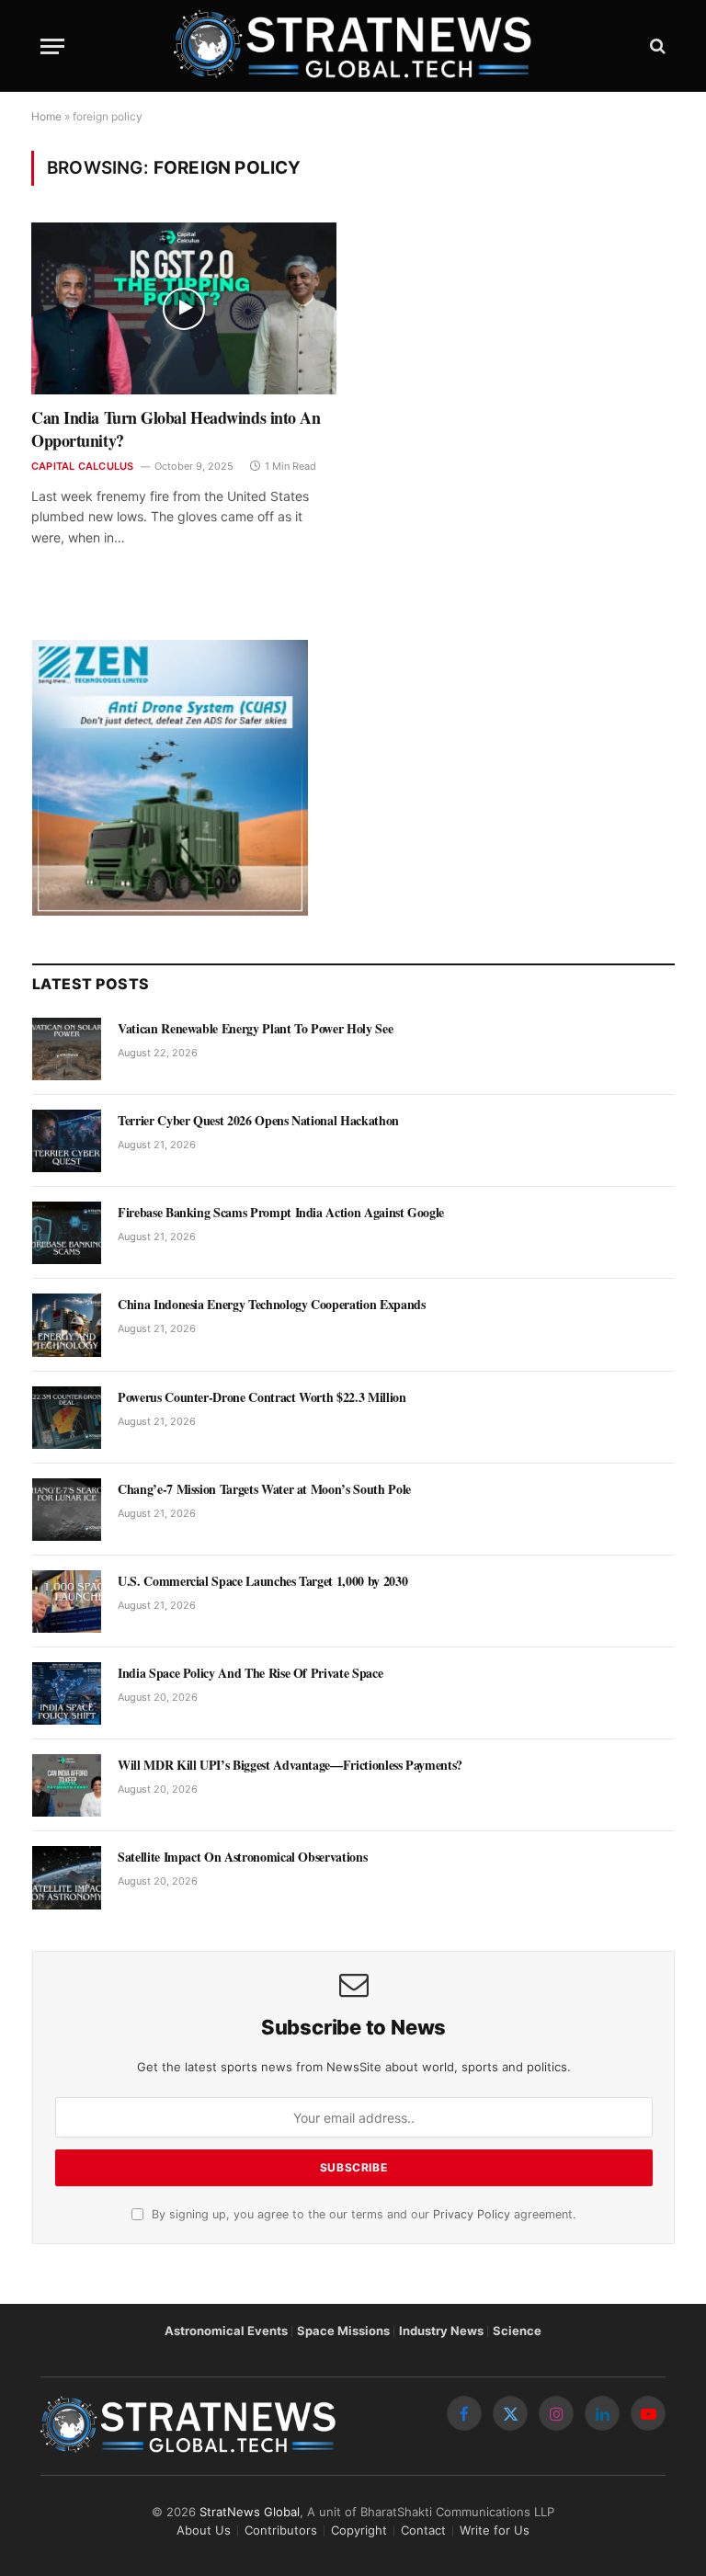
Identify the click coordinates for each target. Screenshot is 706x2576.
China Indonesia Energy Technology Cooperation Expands (271, 1305)
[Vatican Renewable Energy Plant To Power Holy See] (67, 1049)
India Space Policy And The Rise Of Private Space (250, 1673)
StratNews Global (250, 2512)
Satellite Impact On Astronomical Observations (242, 1857)
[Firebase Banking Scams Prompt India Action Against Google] (67, 1233)
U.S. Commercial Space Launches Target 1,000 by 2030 (262, 1581)
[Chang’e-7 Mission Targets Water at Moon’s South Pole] (67, 1510)
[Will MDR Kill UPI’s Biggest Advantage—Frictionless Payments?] (67, 1785)
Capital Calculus (83, 466)
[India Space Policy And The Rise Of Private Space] (67, 1693)
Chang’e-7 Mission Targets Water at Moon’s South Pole (264, 1489)
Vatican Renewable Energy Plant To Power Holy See (255, 1029)
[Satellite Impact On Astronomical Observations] (67, 1877)
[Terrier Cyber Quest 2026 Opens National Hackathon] (67, 1141)
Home (46, 116)
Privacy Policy (472, 2214)
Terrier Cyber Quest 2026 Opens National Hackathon (258, 1121)
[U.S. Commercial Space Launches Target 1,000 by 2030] (67, 1601)
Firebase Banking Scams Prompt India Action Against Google (281, 1213)
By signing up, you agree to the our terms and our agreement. (362, 2214)
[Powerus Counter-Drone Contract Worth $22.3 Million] (67, 1418)
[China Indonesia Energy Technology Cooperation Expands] (67, 1325)
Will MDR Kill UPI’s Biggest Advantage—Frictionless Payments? (290, 1765)
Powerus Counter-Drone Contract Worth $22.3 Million (262, 1397)
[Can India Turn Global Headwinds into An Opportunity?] (184, 308)
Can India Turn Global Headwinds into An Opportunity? (176, 429)
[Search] (656, 46)
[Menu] (52, 46)
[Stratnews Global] (353, 46)
